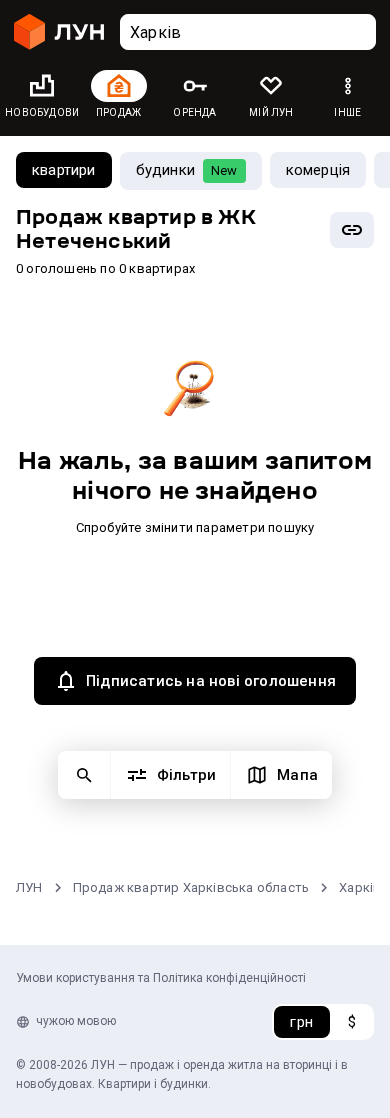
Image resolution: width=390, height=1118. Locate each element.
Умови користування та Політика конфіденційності (161, 978)
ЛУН (29, 887)
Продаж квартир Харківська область (191, 887)
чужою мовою (76, 1021)
